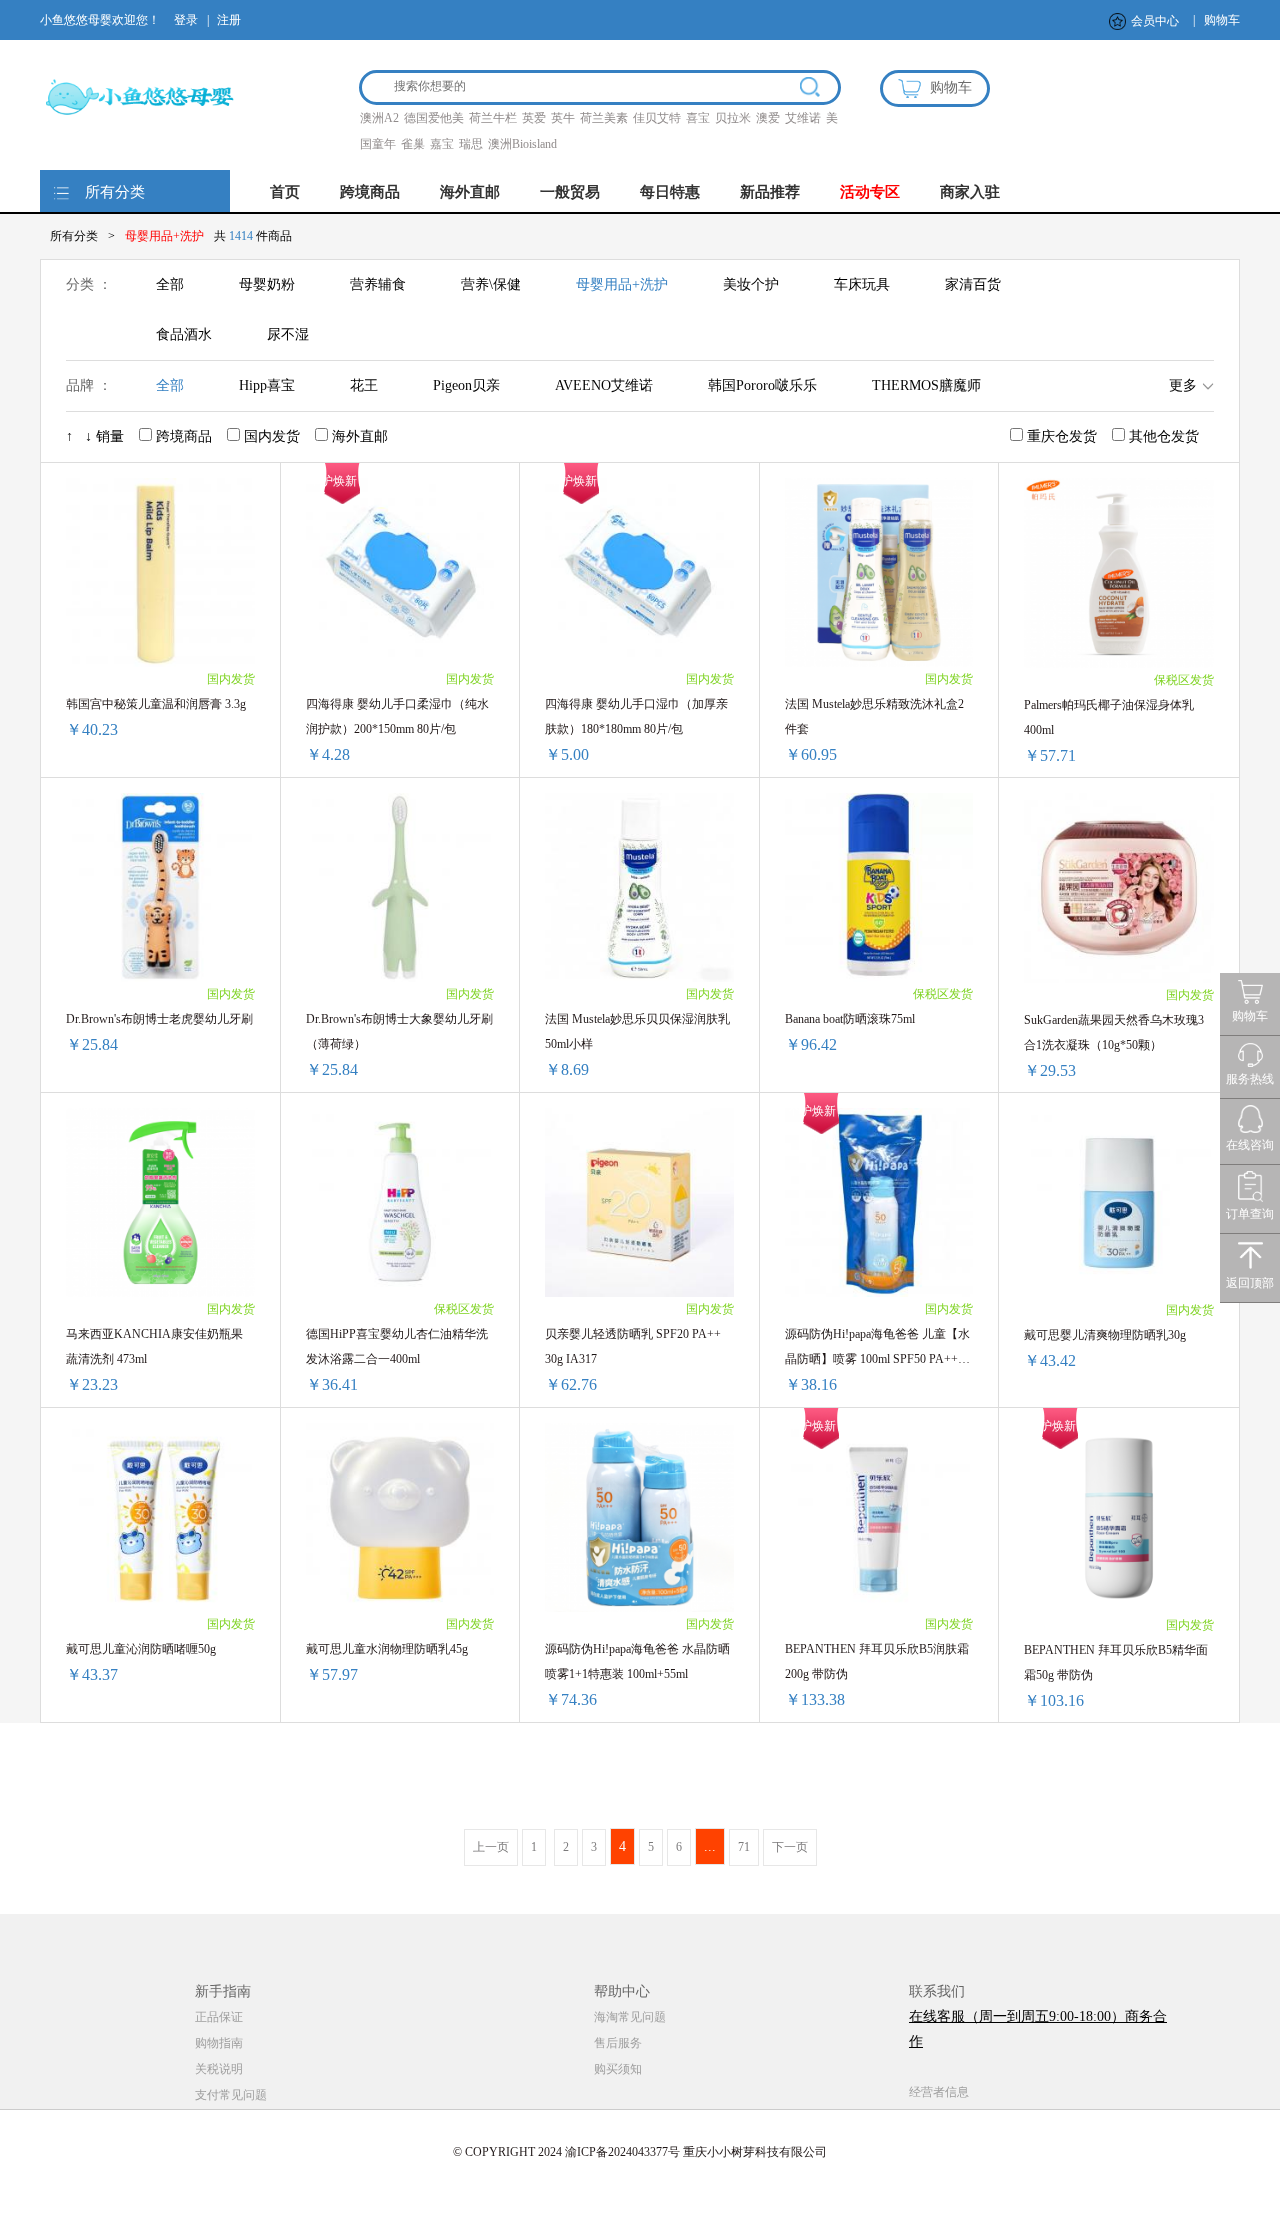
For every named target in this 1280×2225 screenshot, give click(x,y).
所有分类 (115, 192)
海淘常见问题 (630, 2017)
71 (744, 1847)
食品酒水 (184, 334)
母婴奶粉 (267, 284)
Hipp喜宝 (267, 385)
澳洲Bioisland (522, 144)
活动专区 (870, 192)
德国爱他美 (434, 118)
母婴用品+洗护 (622, 284)
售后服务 (618, 2043)
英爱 (534, 118)
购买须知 (618, 2069)
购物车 (1222, 20)
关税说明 (219, 2069)
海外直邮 (470, 192)
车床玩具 (862, 284)
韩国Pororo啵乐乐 (762, 385)
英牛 (563, 118)
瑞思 (471, 144)
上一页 (491, 1847)
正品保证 (219, 2017)
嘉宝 (442, 144)
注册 (229, 20)
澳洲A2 (379, 118)
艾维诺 (803, 118)
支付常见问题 (231, 2095)
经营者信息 (939, 2092)
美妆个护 (751, 284)
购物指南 (219, 2043)
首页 (285, 192)
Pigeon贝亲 (466, 385)
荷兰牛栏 (493, 118)
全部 (170, 284)
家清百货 (973, 284)
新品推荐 (770, 192)
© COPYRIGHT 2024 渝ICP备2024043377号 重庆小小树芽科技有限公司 (640, 2152)
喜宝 (698, 118)
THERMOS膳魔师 (926, 385)
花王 (364, 385)
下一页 (790, 1847)
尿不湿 (288, 334)
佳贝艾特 (657, 118)
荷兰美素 (604, 118)
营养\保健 (491, 284)
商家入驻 (970, 192)
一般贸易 (570, 192)
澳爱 (768, 118)
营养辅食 (378, 284)
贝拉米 (733, 118)
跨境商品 (370, 192)
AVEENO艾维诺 (604, 385)
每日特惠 (670, 192)
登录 (186, 20)
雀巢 (413, 144)
